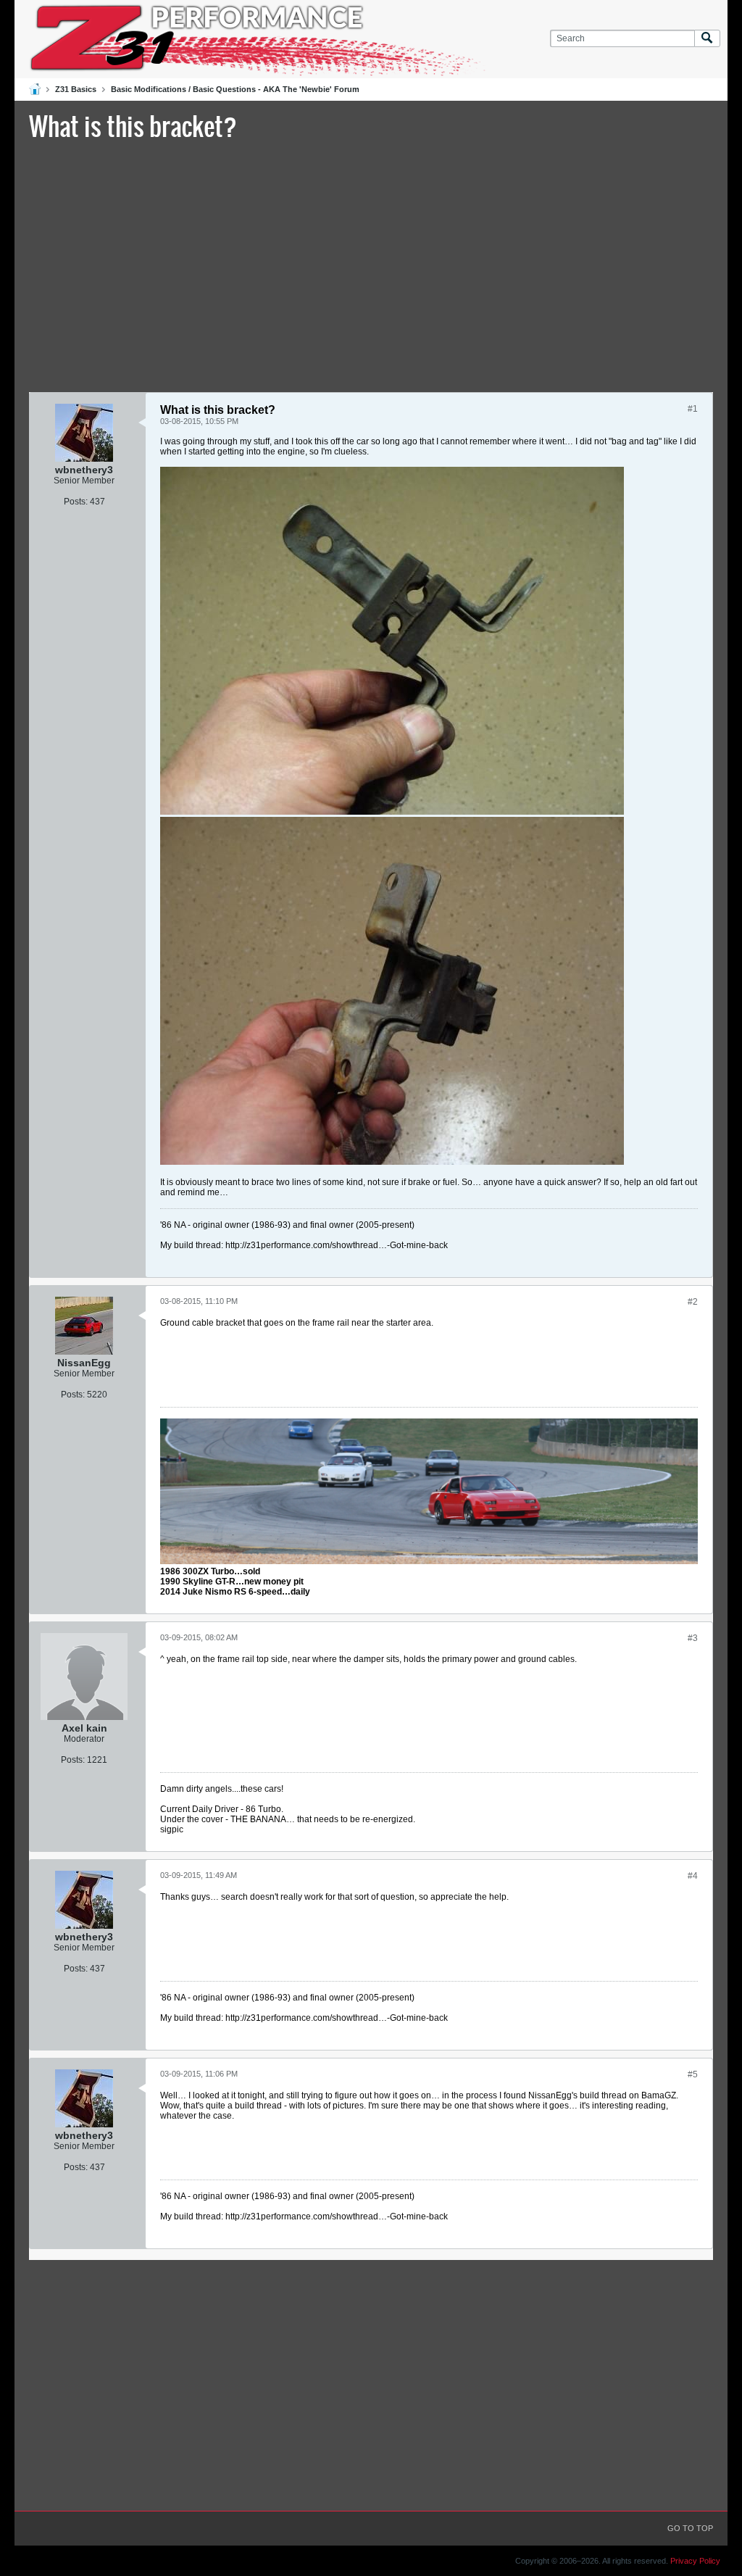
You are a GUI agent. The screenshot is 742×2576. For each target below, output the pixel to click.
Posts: (76, 502)
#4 (693, 1876)
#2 (693, 1302)
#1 (693, 409)
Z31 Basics (76, 89)
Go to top (690, 2528)
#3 (693, 1638)
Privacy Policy (695, 2561)
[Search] (707, 39)
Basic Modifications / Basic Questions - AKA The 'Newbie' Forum (235, 89)
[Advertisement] (371, 265)
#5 (693, 2074)
